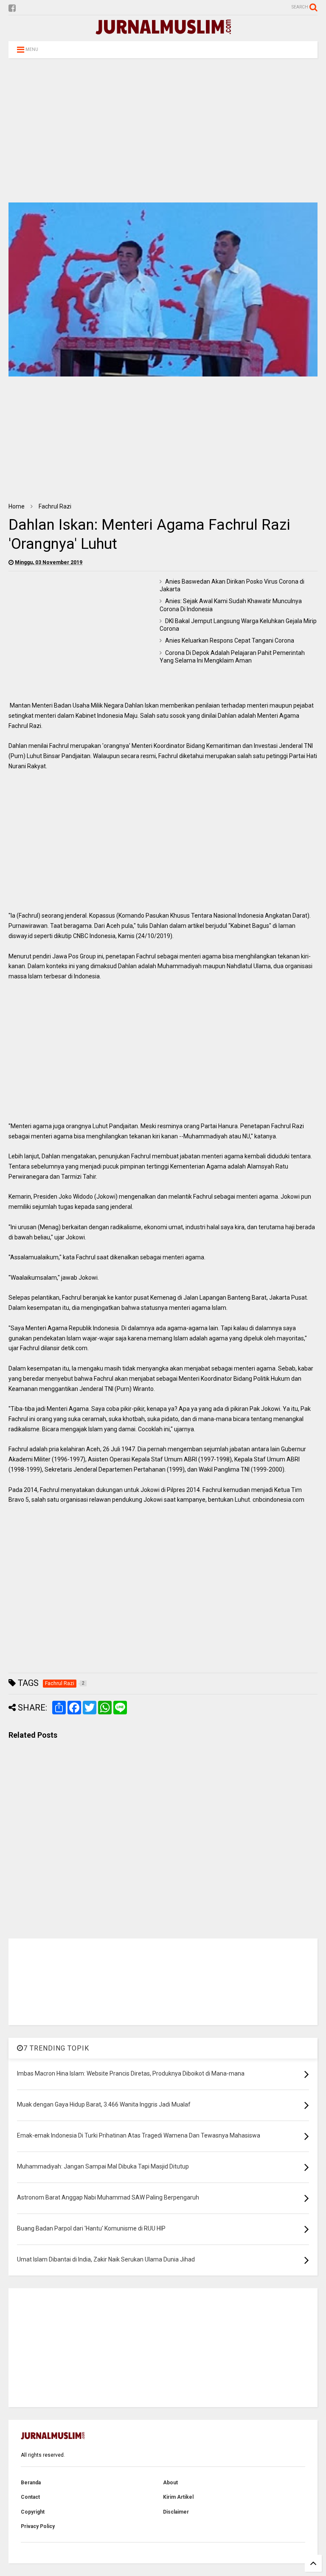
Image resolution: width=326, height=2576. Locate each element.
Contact (30, 2497)
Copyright (33, 2512)
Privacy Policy (38, 2526)
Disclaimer (176, 2512)
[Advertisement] (163, 130)
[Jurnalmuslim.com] (163, 31)
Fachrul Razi (55, 506)
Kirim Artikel (178, 2497)
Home (17, 506)
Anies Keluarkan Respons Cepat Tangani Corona (230, 640)
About (170, 2483)
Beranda (31, 2483)
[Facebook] (12, 8)
